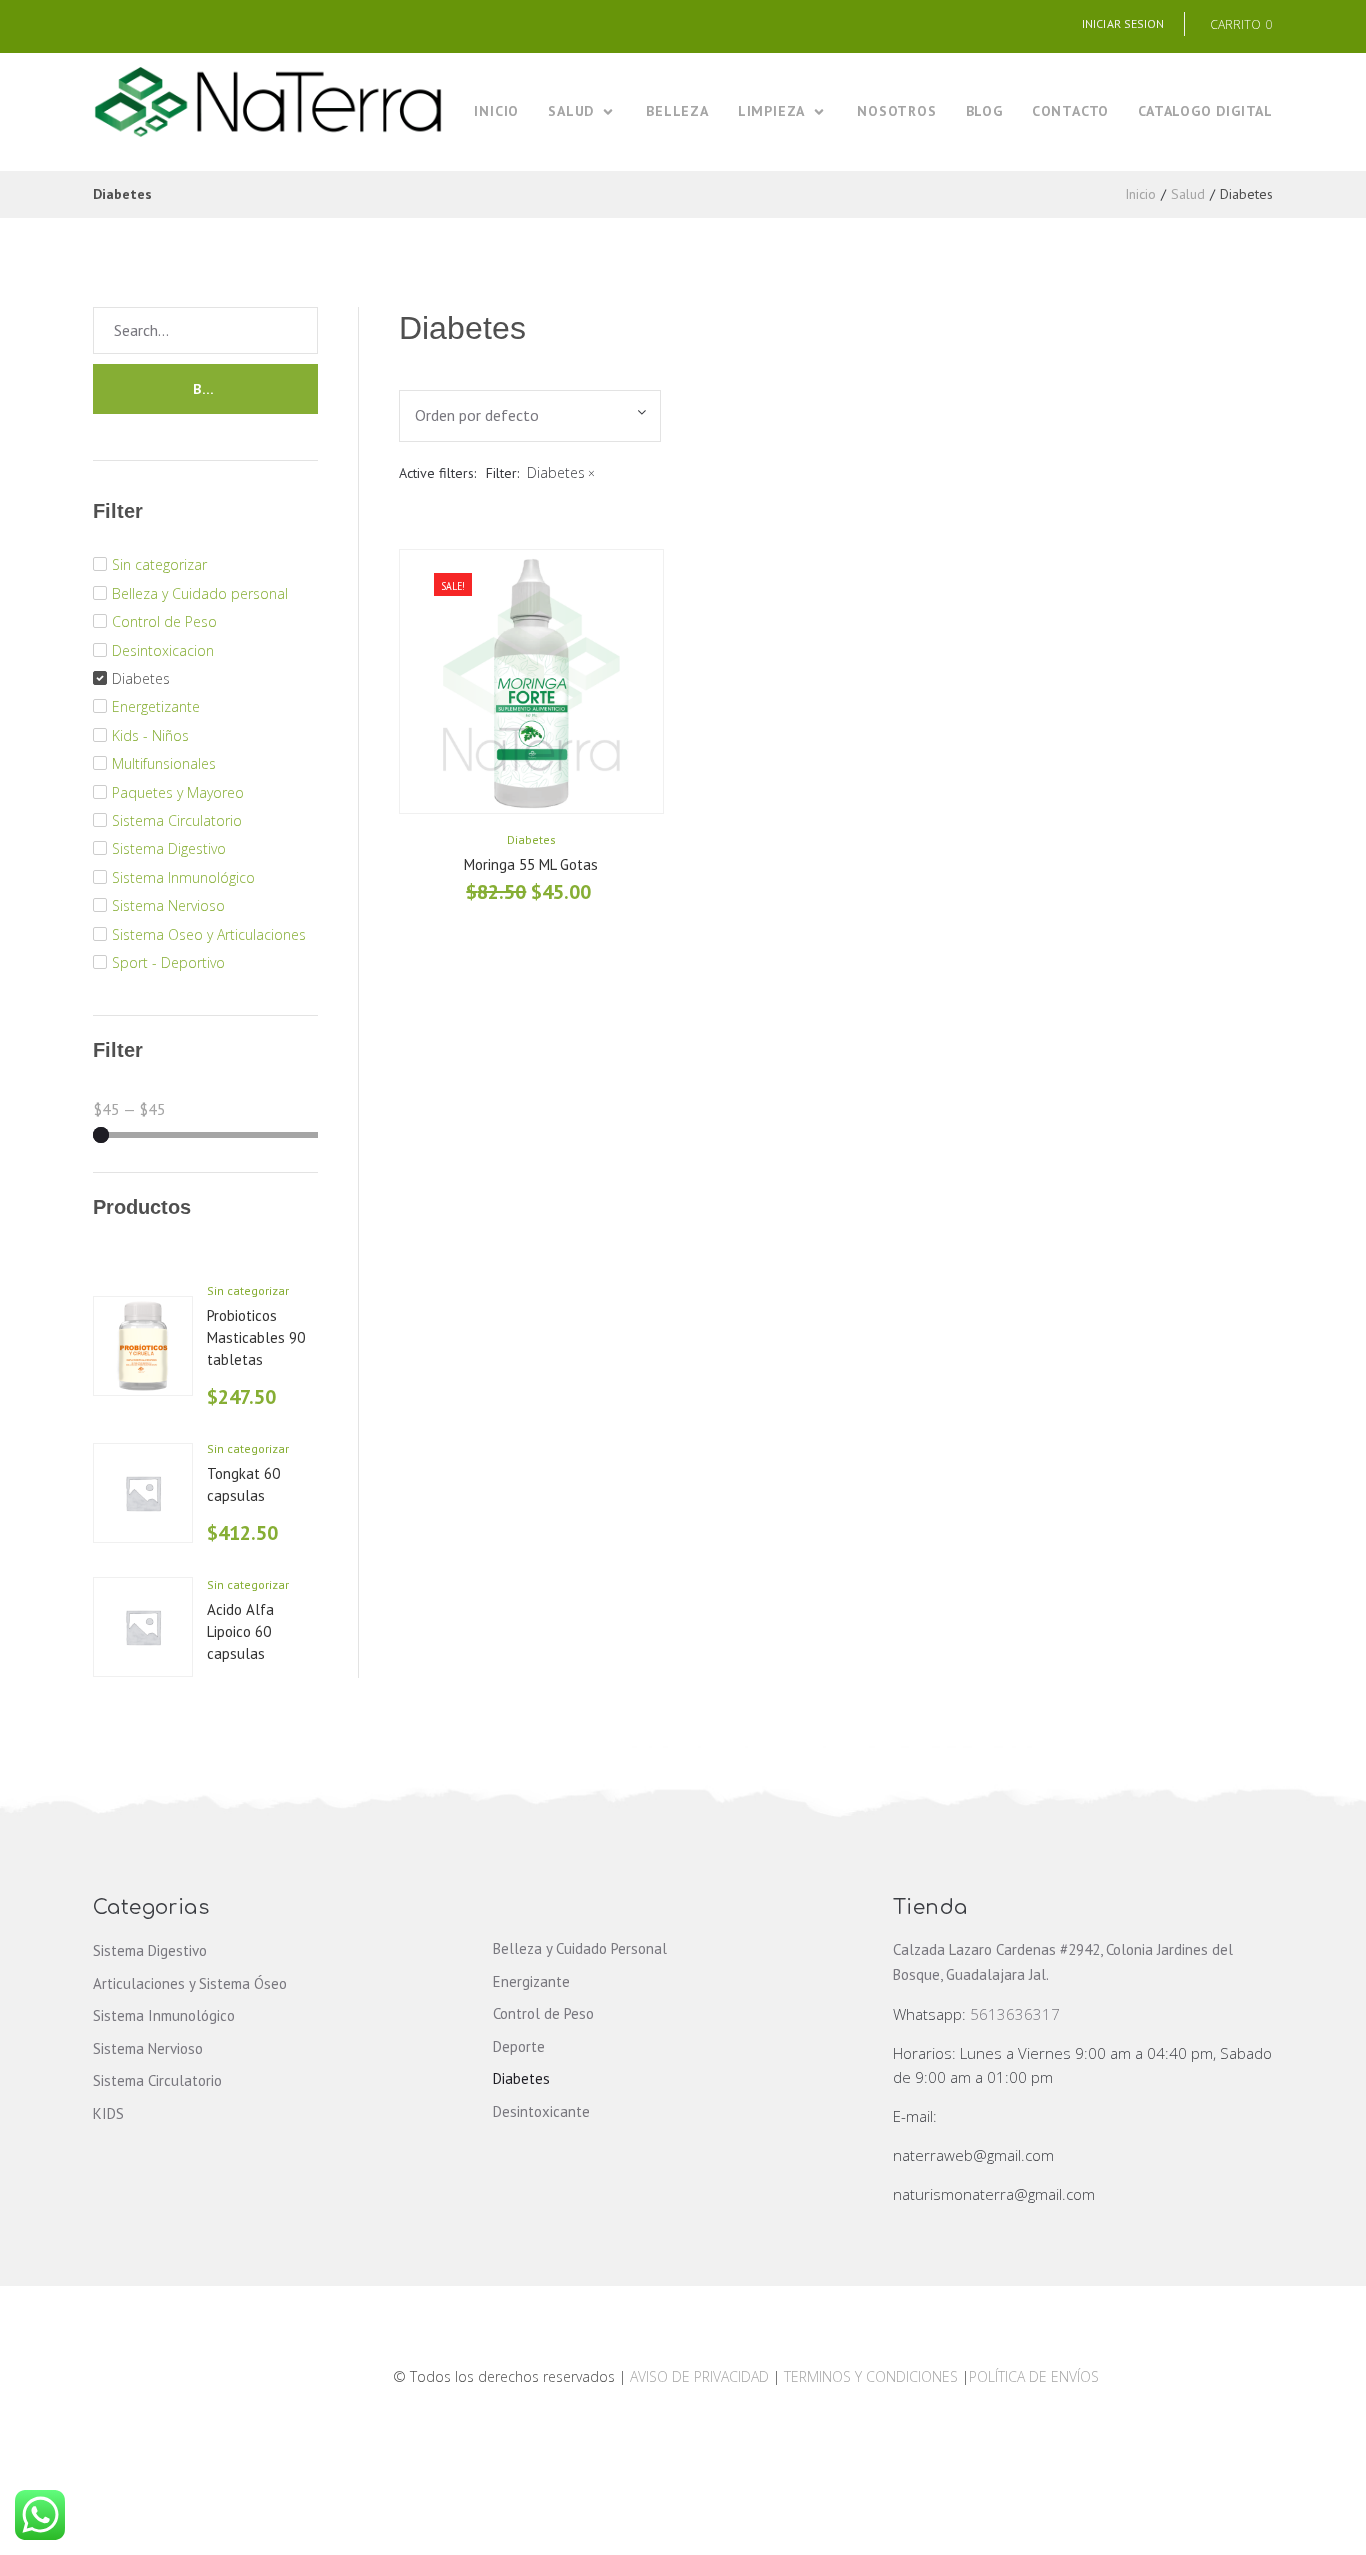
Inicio (1140, 194)
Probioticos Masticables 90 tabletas (256, 1337)
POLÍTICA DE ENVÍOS (1034, 2376)
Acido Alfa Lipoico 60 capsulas (240, 1631)
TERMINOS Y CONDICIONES (873, 2376)
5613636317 (1015, 2014)
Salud (1188, 194)
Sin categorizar (248, 1290)
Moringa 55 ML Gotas (531, 864)
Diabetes (531, 839)
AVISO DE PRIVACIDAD (699, 2376)
